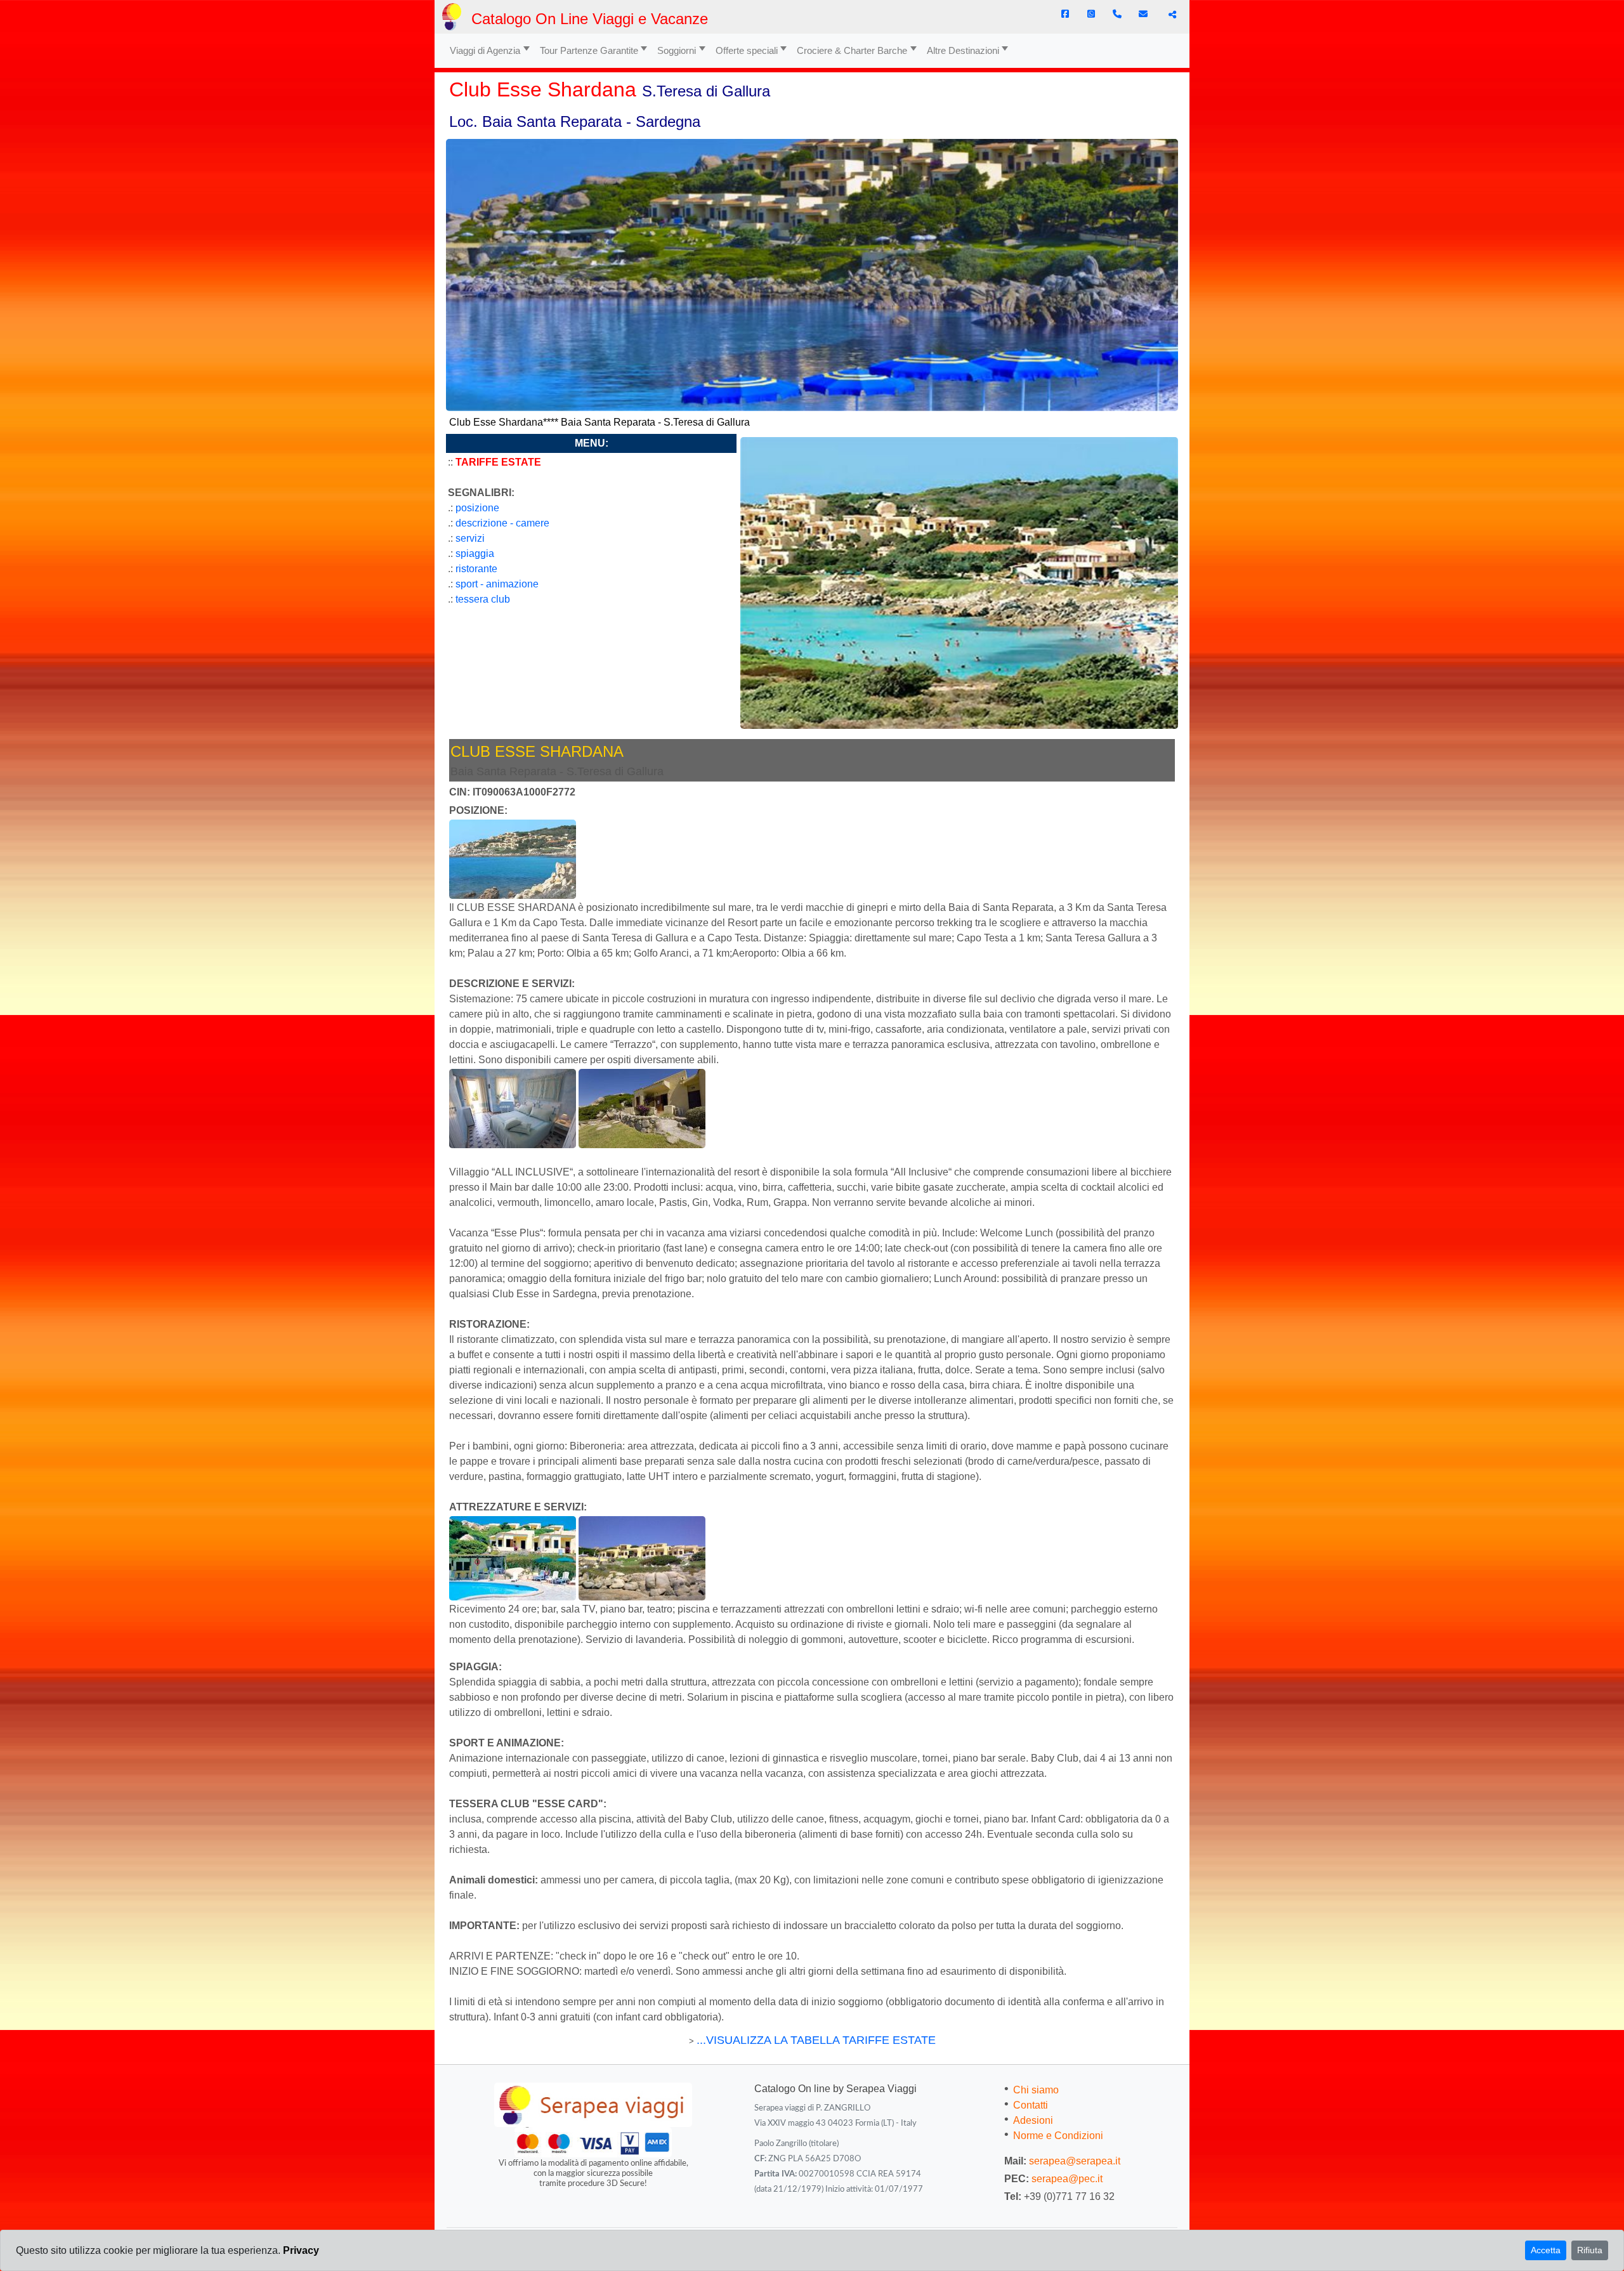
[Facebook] (1065, 14)
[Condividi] (1171, 15)
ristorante (476, 569)
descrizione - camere (502, 523)
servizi (470, 538)
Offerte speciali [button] (747, 50)
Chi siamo (1036, 2090)
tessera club (483, 599)
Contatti (1031, 2105)
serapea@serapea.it (1075, 2161)
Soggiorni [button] (677, 50)
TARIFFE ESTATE (498, 462)
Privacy (301, 2250)
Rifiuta (1590, 2250)
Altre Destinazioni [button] (963, 50)
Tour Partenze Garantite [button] (589, 50)
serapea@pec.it (1067, 2179)
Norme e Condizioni (1058, 2136)
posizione (477, 508)
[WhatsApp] (1091, 14)
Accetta (1546, 2250)
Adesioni (1033, 2120)
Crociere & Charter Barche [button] (852, 50)
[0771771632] (1117, 14)
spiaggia (475, 553)
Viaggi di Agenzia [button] (485, 50)
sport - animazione (497, 584)
